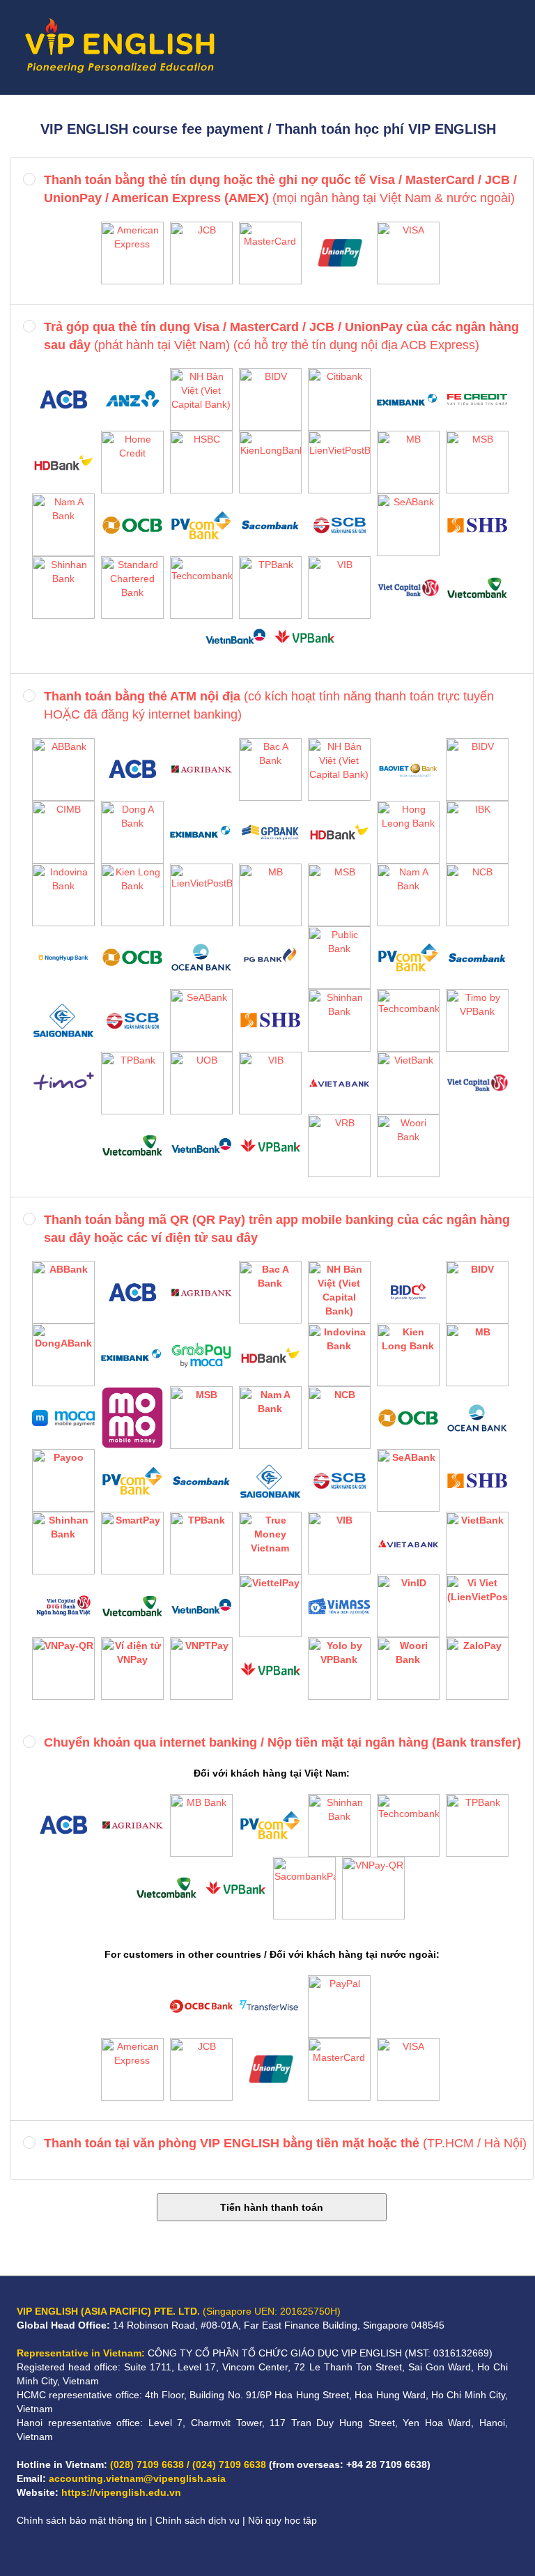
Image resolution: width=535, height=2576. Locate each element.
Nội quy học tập (282, 2520)
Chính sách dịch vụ (197, 2520)
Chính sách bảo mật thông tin (82, 2520)
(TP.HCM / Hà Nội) (285, 2143)
